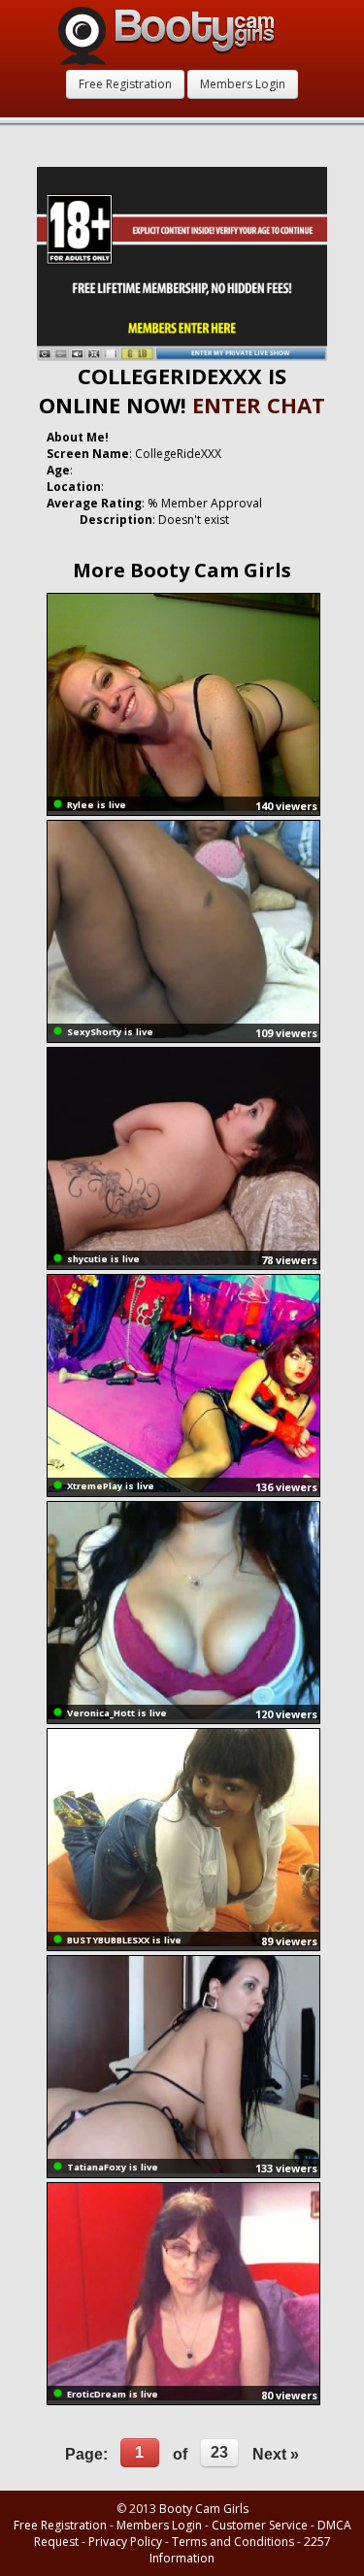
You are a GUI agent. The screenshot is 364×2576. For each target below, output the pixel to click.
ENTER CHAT (259, 405)
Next (276, 2454)
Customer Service (260, 2525)
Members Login (243, 84)
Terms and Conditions (233, 2542)
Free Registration (125, 84)
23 (219, 2452)
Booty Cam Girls (204, 2509)
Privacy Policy (125, 2542)
